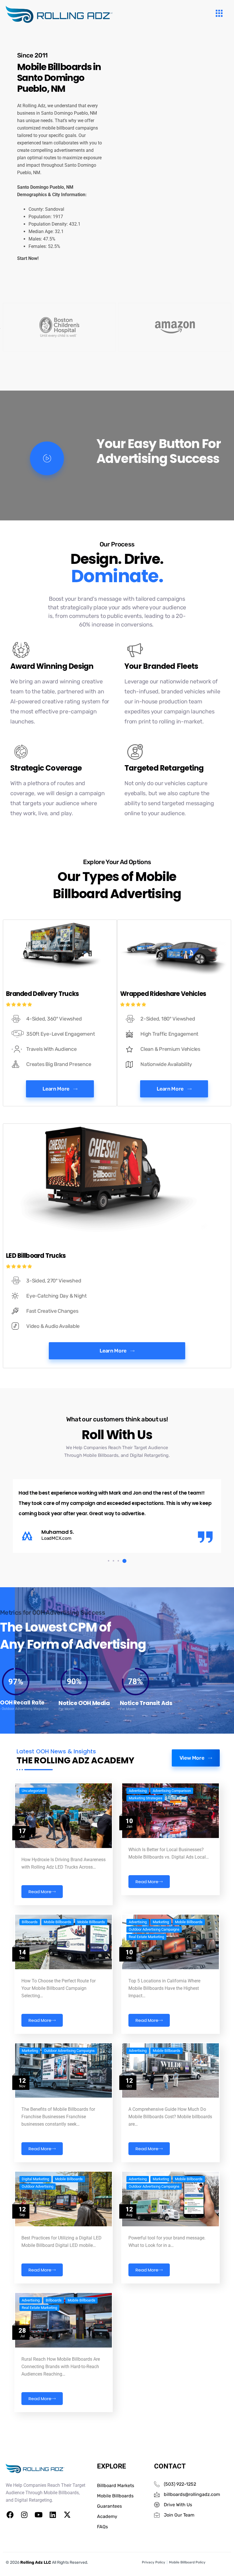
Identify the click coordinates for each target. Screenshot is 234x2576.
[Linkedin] (53, 2515)
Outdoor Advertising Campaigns (154, 1929)
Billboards (30, 1922)
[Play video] (47, 458)
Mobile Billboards (58, 1922)
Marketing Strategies (146, 1798)
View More (192, 1758)
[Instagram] (24, 2515)
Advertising (138, 1791)
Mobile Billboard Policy (187, 2562)
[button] (110, 1561)
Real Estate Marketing (146, 1937)
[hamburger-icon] (219, 14)
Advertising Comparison (172, 1791)
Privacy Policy (154, 2562)
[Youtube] (39, 2515)
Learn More (56, 1089)
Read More (40, 1892)
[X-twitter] (67, 2515)
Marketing (161, 1922)
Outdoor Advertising (38, 2187)
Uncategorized (33, 1791)
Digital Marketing (35, 2179)
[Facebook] (10, 2515)
